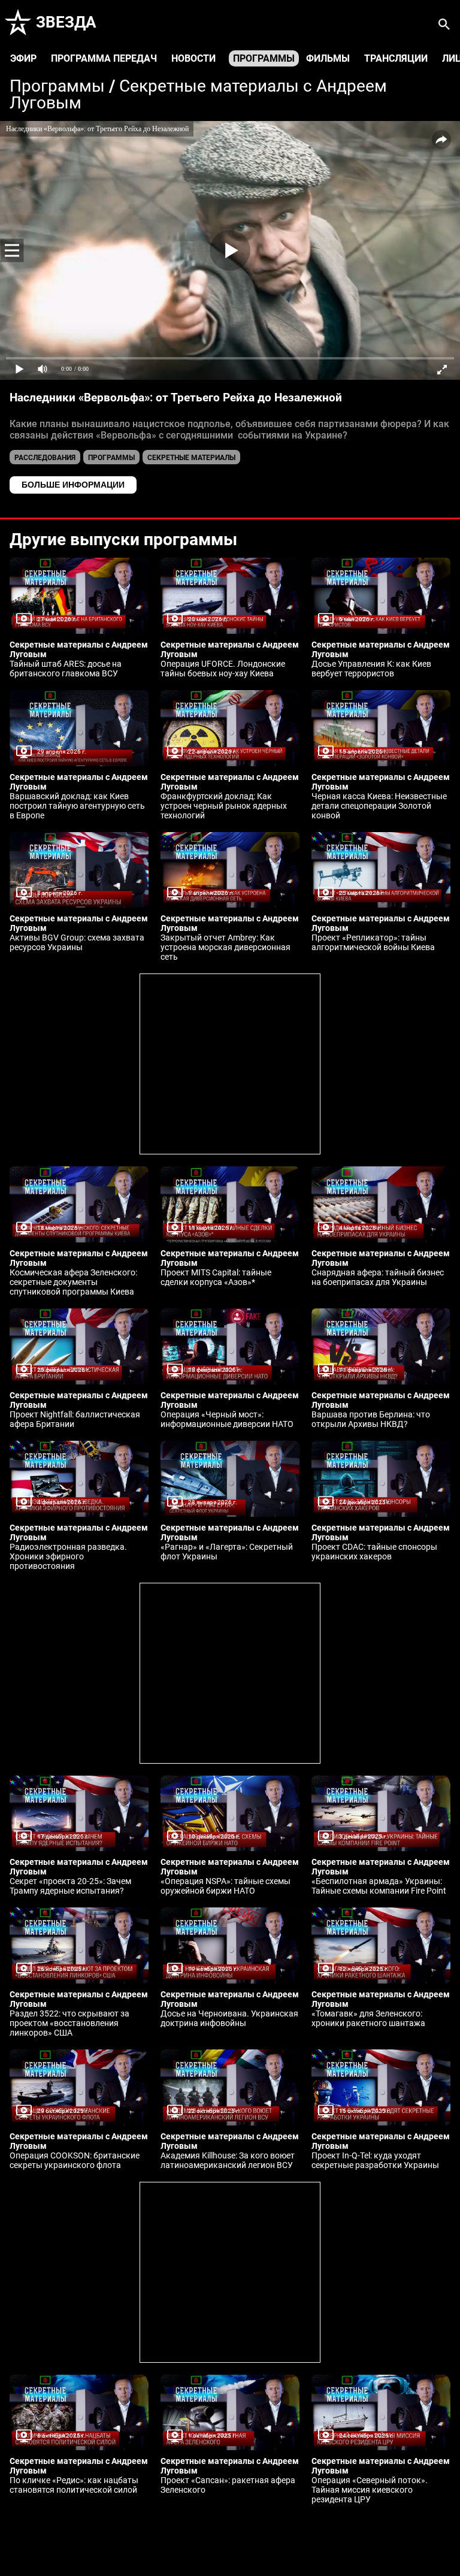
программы (111, 458)
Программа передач (104, 58)
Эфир (23, 58)
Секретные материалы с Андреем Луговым (198, 94)
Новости (193, 58)
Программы (264, 58)
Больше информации (73, 485)
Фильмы (328, 58)
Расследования (45, 458)
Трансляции (396, 58)
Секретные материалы (191, 458)
